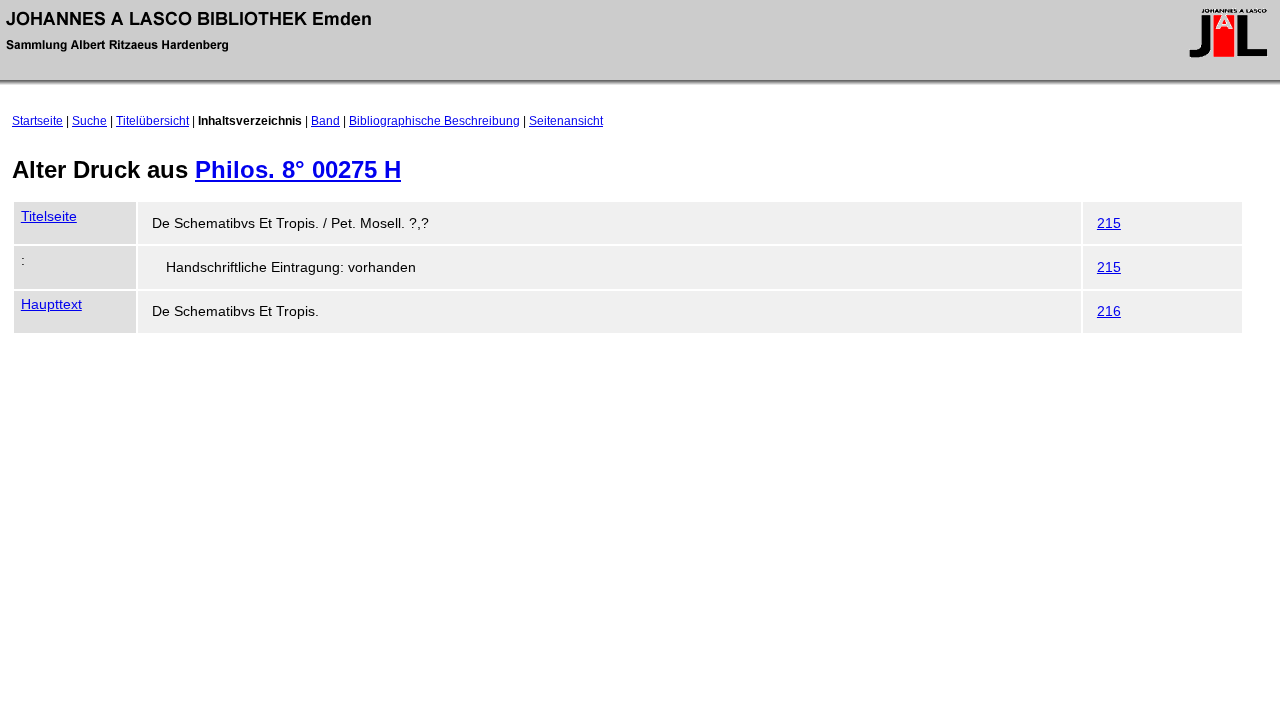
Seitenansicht (566, 121)
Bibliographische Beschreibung (434, 121)
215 (1109, 223)
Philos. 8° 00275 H (298, 169)
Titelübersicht (152, 121)
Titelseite (49, 216)
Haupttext (51, 304)
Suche (89, 121)
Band (325, 121)
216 (1109, 311)
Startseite (37, 121)
